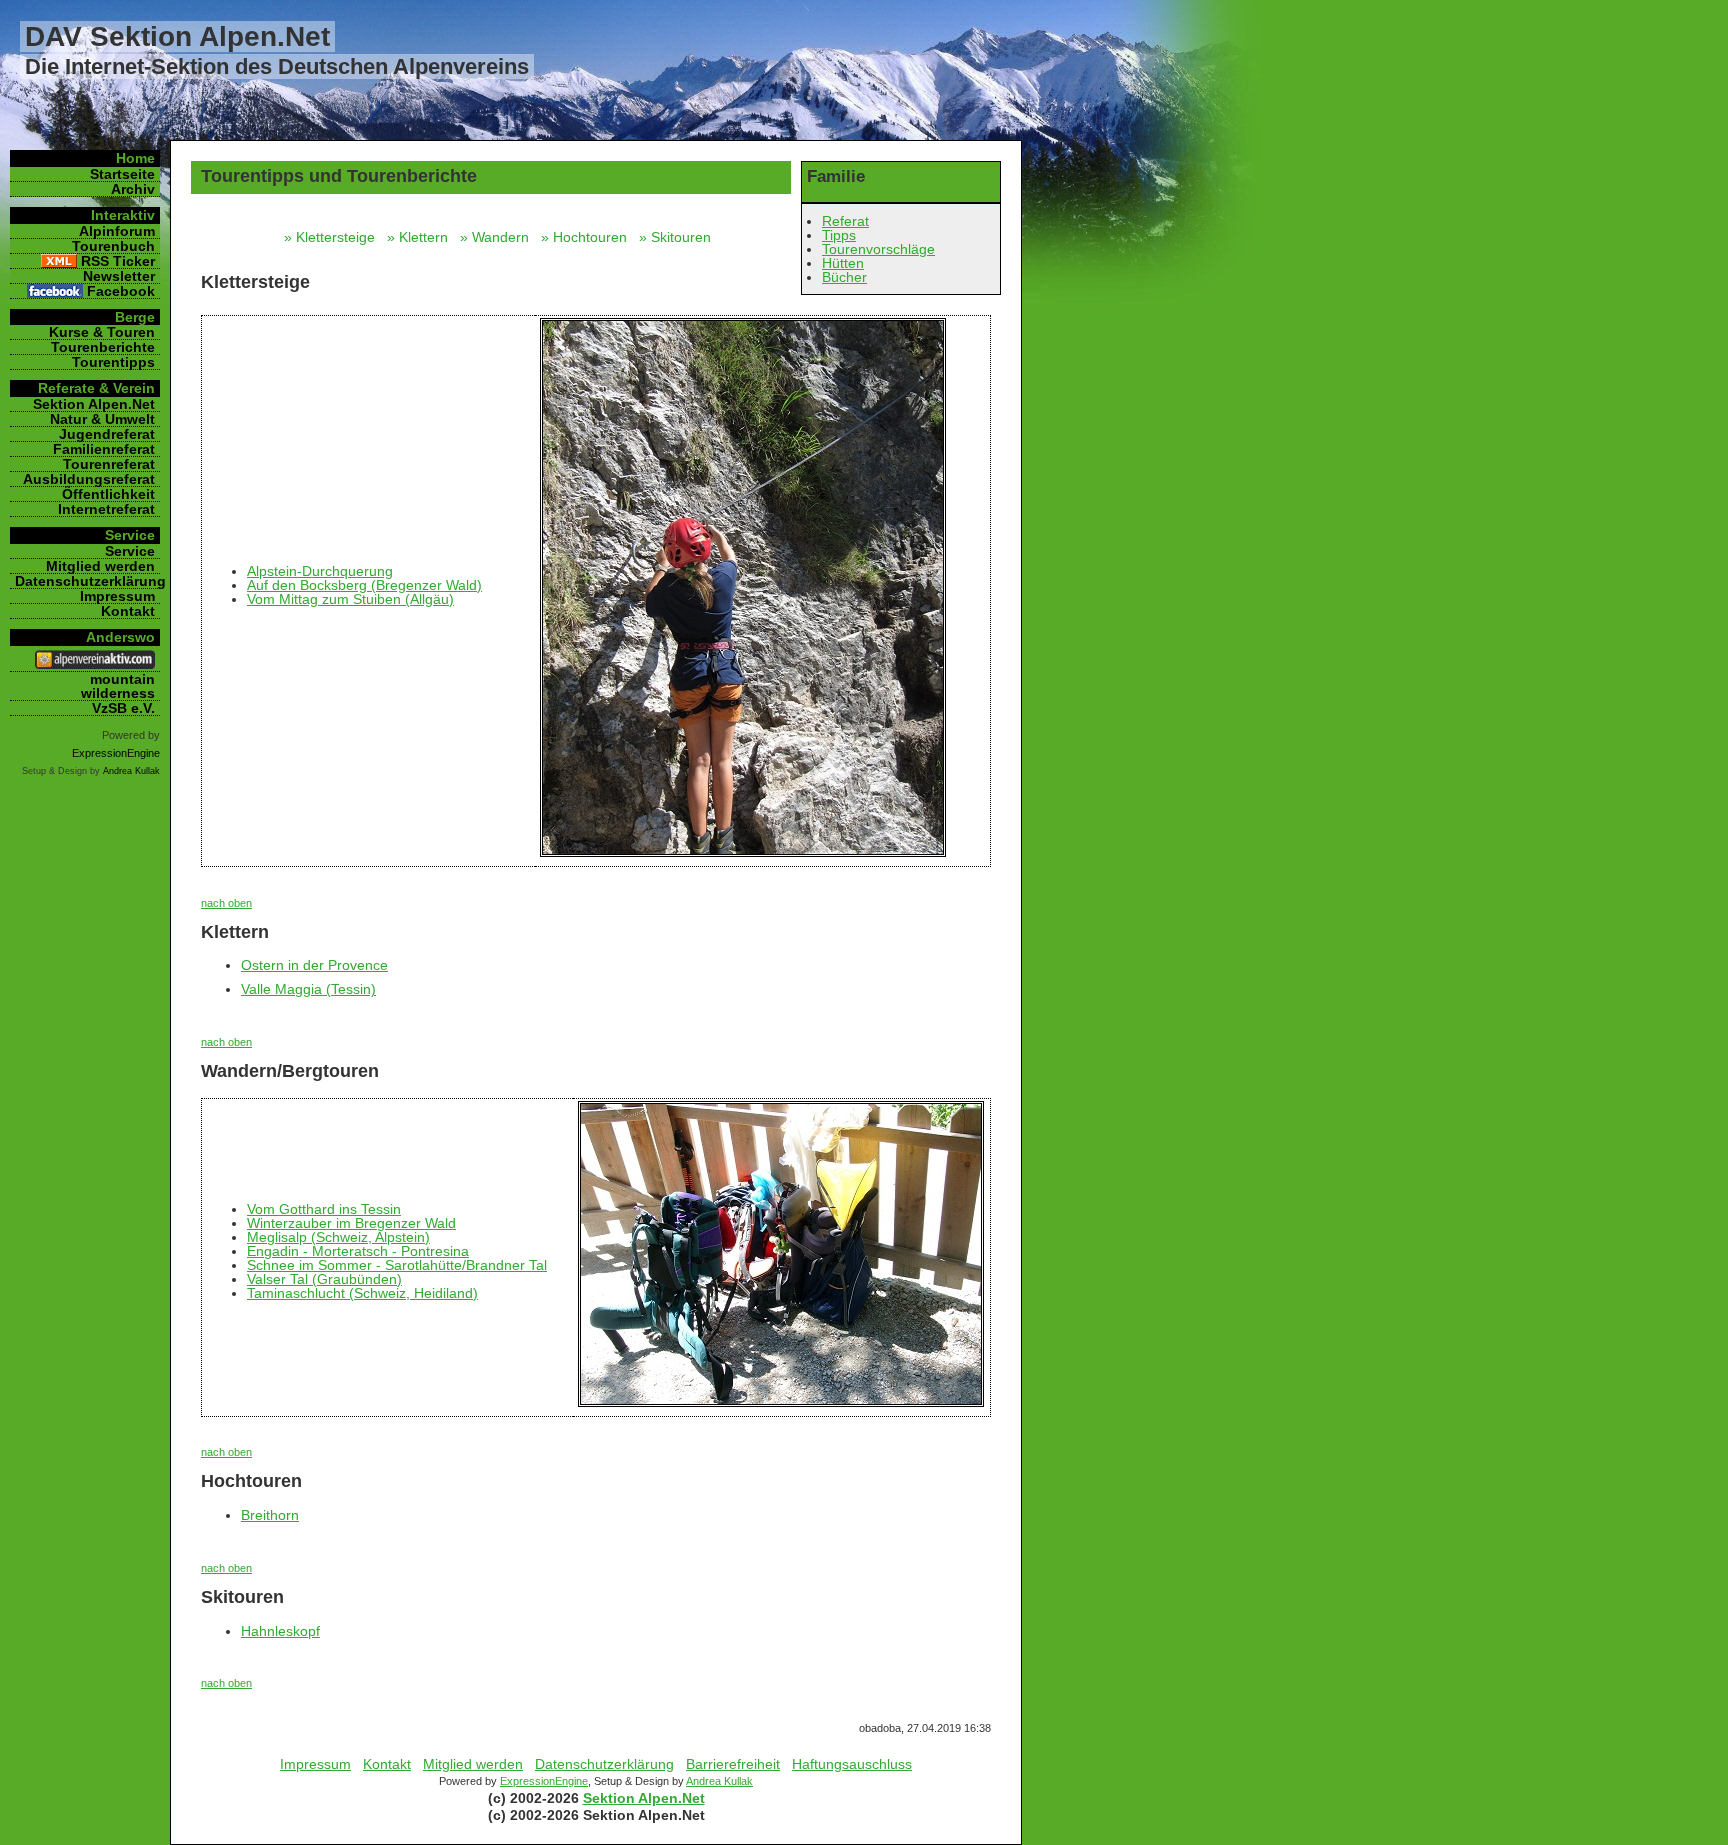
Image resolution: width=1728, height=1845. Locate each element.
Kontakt (387, 1764)
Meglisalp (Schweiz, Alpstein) (338, 1237)
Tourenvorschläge (878, 249)
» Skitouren (679, 237)
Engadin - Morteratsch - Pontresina (358, 1251)
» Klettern (421, 237)
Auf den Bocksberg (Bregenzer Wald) (364, 585)
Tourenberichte (103, 347)
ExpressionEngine (544, 1781)
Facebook (121, 291)
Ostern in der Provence (314, 965)
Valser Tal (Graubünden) (324, 1279)
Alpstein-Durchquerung (320, 571)
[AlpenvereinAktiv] (95, 664)
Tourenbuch (113, 246)
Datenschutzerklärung (604, 1764)
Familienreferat (104, 449)
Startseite (122, 174)
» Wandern (498, 237)
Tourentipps (113, 362)
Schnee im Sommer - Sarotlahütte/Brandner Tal (397, 1265)
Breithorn (270, 1515)
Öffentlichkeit (108, 494)
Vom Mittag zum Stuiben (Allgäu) (350, 599)
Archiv (133, 189)
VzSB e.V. (123, 708)
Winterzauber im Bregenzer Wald (351, 1223)
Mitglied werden (473, 1764)
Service (130, 551)
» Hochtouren (588, 237)
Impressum (315, 1764)
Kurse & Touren (102, 332)
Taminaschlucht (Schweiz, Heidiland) (362, 1293)
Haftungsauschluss (852, 1764)
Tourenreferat (109, 464)
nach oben (226, 903)
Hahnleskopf (280, 1631)
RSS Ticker (118, 261)
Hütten (843, 263)
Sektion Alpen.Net (644, 1798)
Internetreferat (106, 509)
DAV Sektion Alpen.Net (177, 36)
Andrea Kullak (719, 1781)
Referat (845, 221)
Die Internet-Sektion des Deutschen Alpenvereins (277, 66)
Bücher (844, 277)
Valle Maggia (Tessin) (308, 989)
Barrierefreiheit (733, 1764)
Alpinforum (117, 231)
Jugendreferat (107, 434)
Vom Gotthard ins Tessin (324, 1209)
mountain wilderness (118, 686)
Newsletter (119, 276)
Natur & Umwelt (102, 419)
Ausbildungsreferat (89, 479)
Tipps (839, 235)
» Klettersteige (333, 237)
